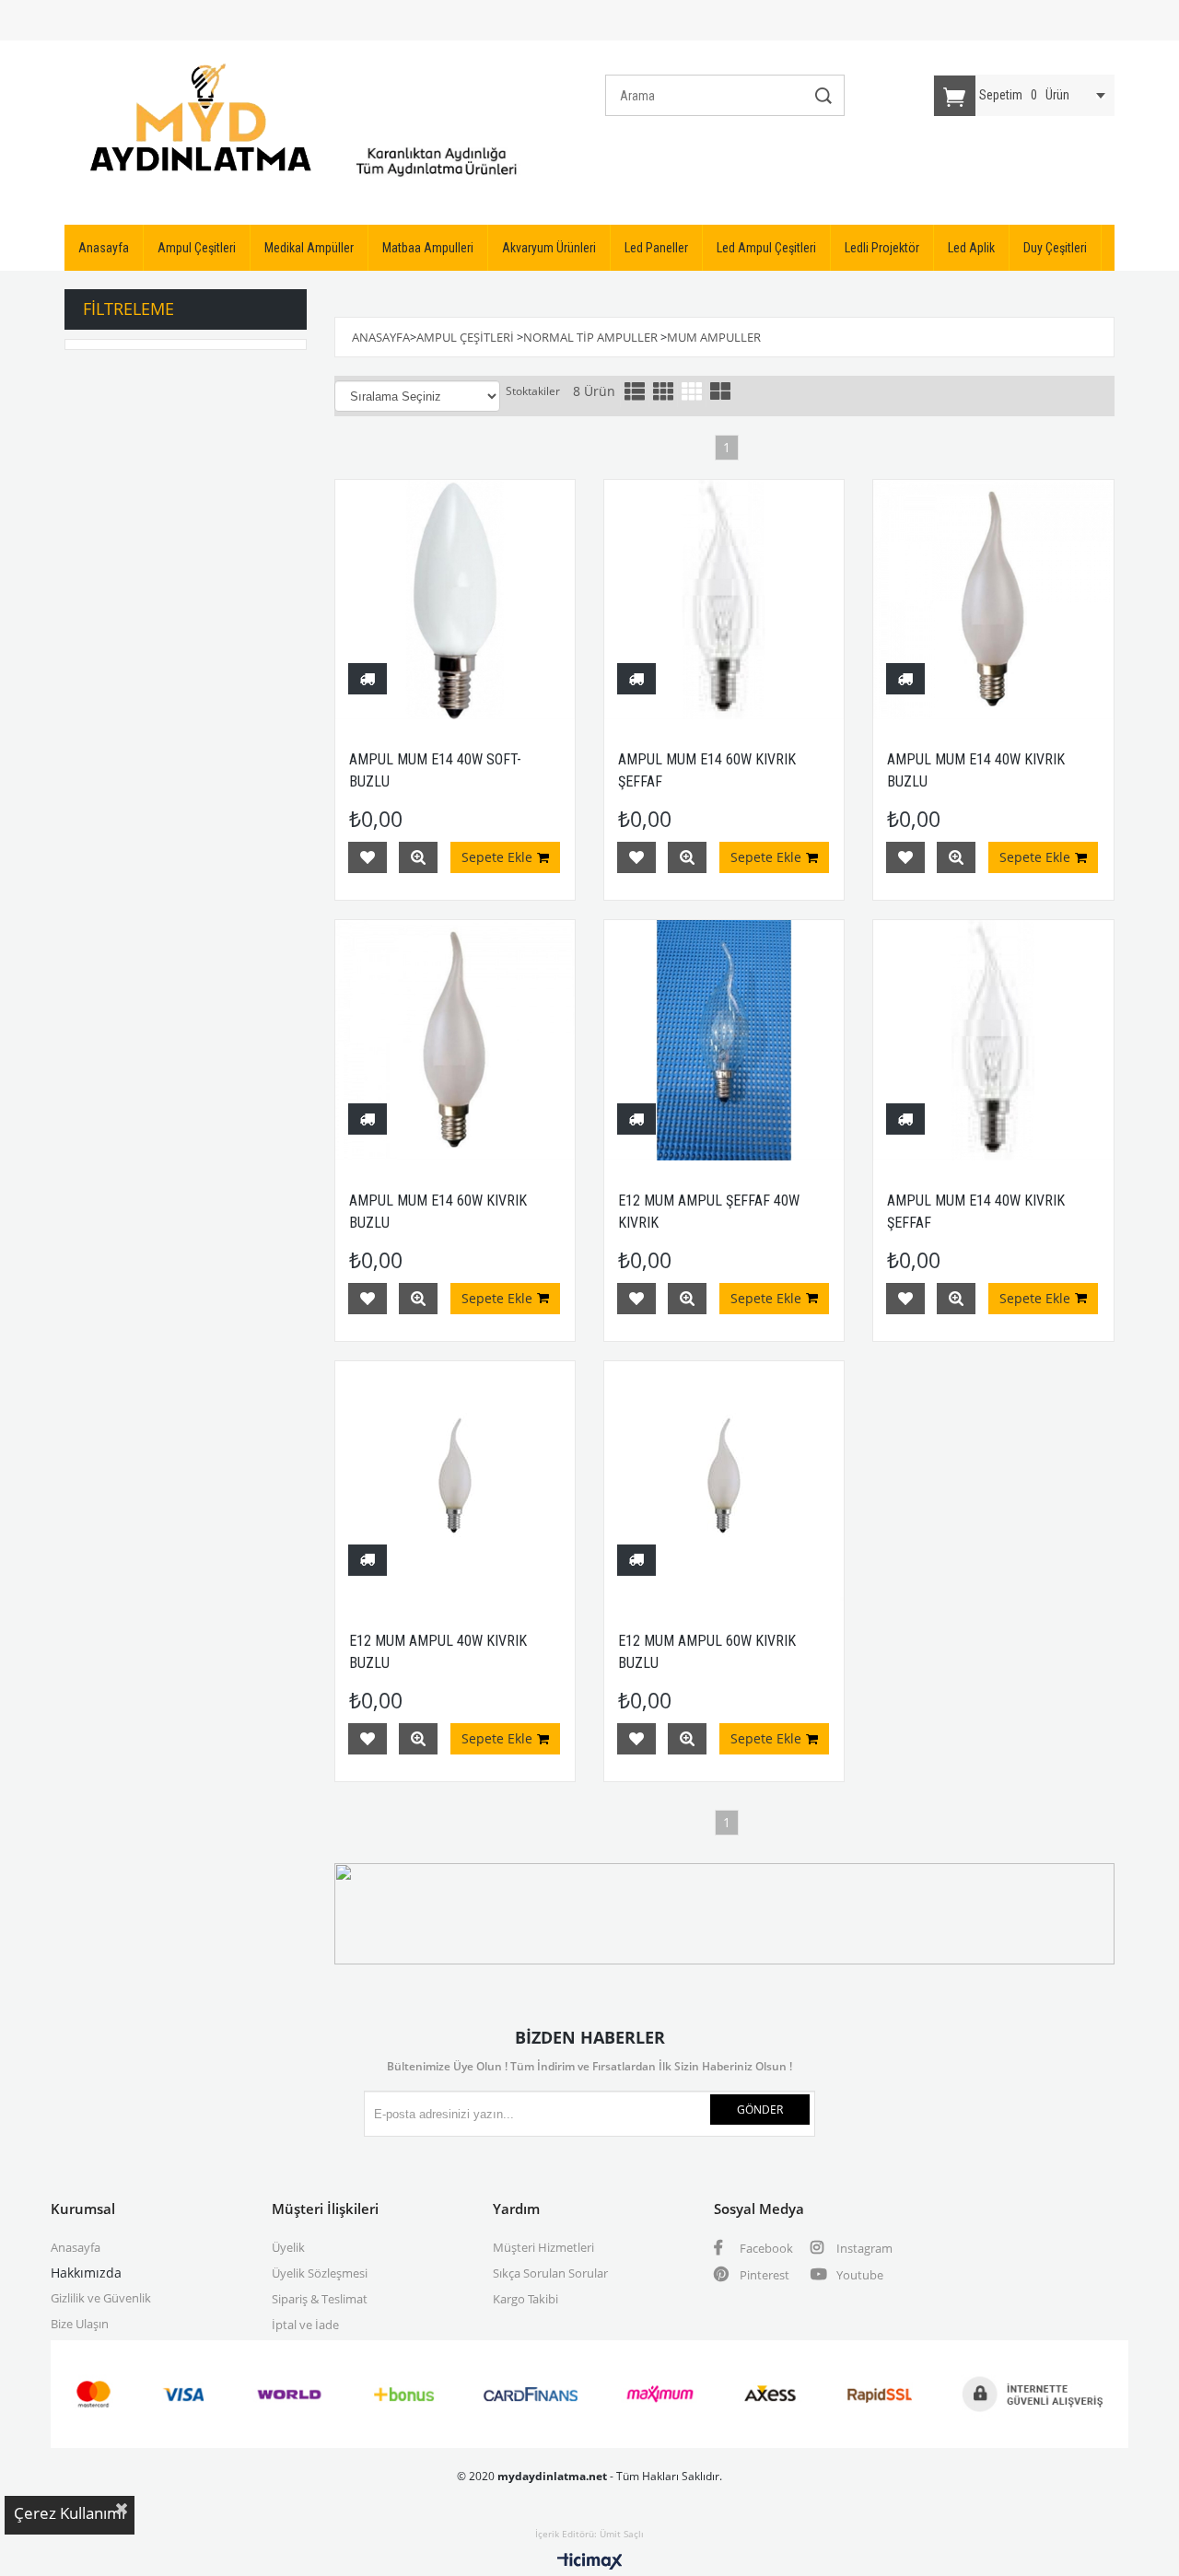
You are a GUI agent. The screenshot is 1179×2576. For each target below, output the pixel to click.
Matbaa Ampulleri (428, 248)
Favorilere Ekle (368, 857)
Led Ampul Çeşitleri (766, 248)
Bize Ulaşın (80, 2324)
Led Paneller (656, 248)
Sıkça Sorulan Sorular (550, 2273)
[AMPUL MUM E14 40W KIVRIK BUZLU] (993, 600)
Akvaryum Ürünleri (549, 248)
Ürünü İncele (418, 857)
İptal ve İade (305, 2325)
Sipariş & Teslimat (320, 2299)
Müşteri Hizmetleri (543, 2247)
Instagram (863, 2248)
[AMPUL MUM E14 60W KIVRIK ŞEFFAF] (724, 600)
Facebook (765, 2248)
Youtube (858, 2275)
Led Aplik (971, 248)
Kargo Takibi (525, 2299)
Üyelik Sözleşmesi (320, 2273)
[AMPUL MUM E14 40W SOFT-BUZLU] (455, 600)
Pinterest (763, 2275)
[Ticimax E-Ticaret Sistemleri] (590, 2562)
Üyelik (288, 2247)
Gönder (760, 2110)
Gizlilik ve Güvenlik (101, 2298)
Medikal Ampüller (309, 248)
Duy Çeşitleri (1055, 248)
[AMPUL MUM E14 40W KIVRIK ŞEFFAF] (993, 1040)
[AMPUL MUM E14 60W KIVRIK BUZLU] (455, 1040)
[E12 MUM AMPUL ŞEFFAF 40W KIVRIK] (724, 1040)
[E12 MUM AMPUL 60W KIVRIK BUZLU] (724, 1481)
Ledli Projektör (882, 248)
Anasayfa (104, 248)
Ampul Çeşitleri (197, 248)
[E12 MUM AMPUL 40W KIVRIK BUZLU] (455, 1481)
